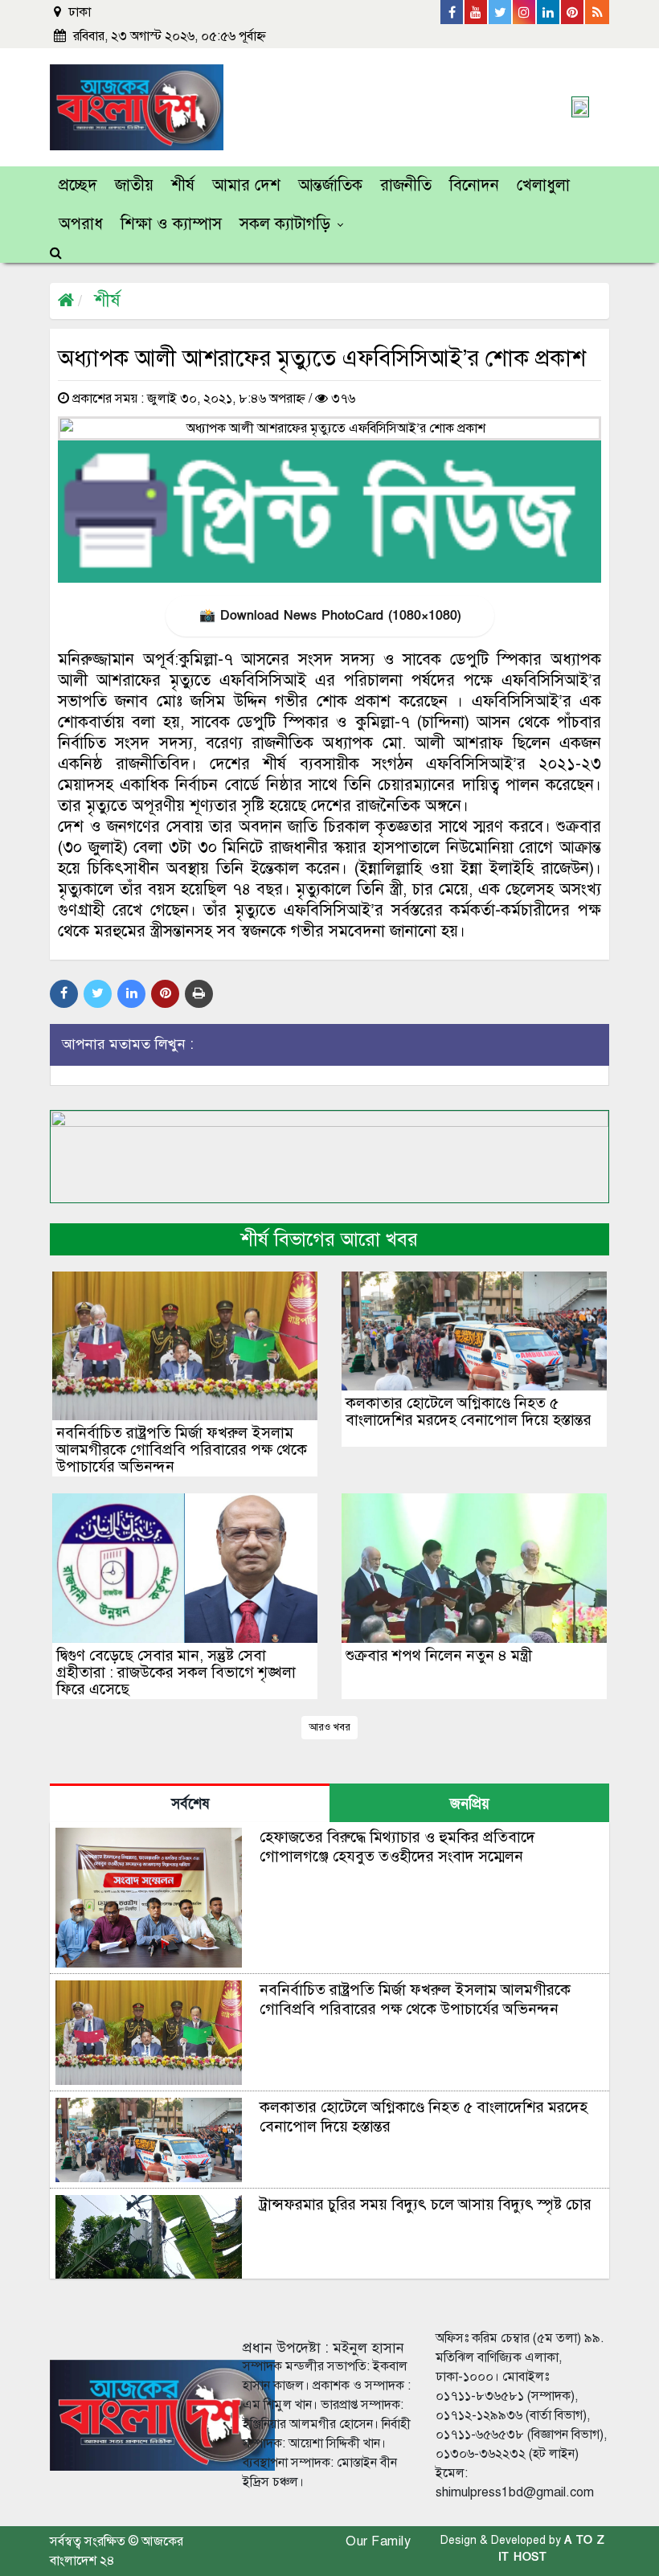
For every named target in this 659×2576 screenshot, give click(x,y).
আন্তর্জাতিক (330, 185)
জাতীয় (134, 185)
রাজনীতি (406, 185)
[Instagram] (525, 12)
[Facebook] (452, 12)
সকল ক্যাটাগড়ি (285, 224)
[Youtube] (477, 12)
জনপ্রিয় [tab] (470, 1804)
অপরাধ (81, 224)
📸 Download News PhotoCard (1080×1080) (330, 616)
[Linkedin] (549, 12)
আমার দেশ (246, 185)
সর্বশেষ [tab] (190, 1804)
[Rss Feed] (597, 12)
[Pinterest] (573, 12)
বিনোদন (474, 185)
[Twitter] (501, 12)
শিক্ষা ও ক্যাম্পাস (171, 224)
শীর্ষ (183, 185)
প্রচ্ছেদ (78, 185)
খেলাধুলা (543, 185)
